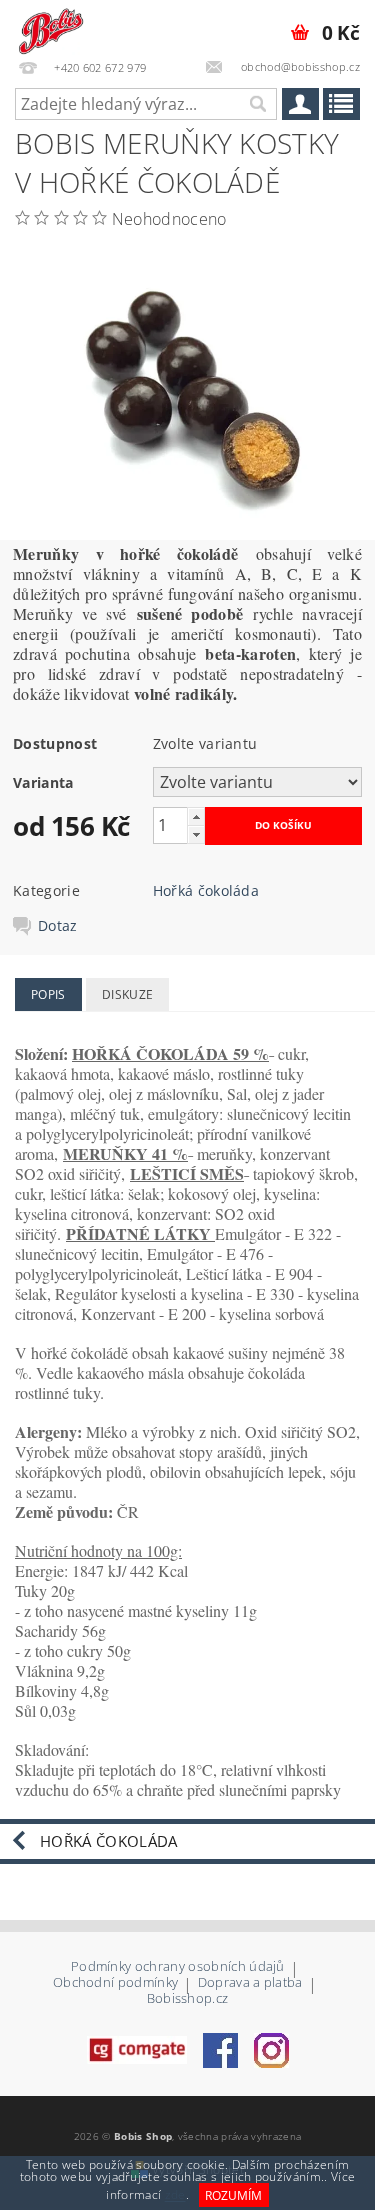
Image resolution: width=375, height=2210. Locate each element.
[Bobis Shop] (49, 26)
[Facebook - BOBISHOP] (220, 2049)
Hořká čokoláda (206, 890)
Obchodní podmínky (115, 1983)
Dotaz (58, 926)
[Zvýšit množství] (196, 816)
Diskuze (127, 994)
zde (175, 2195)
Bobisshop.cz (188, 1998)
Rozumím (233, 2195)
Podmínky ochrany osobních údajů (178, 1967)
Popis (48, 994)
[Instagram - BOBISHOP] (271, 2049)
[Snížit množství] (196, 834)
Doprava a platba (250, 1983)
